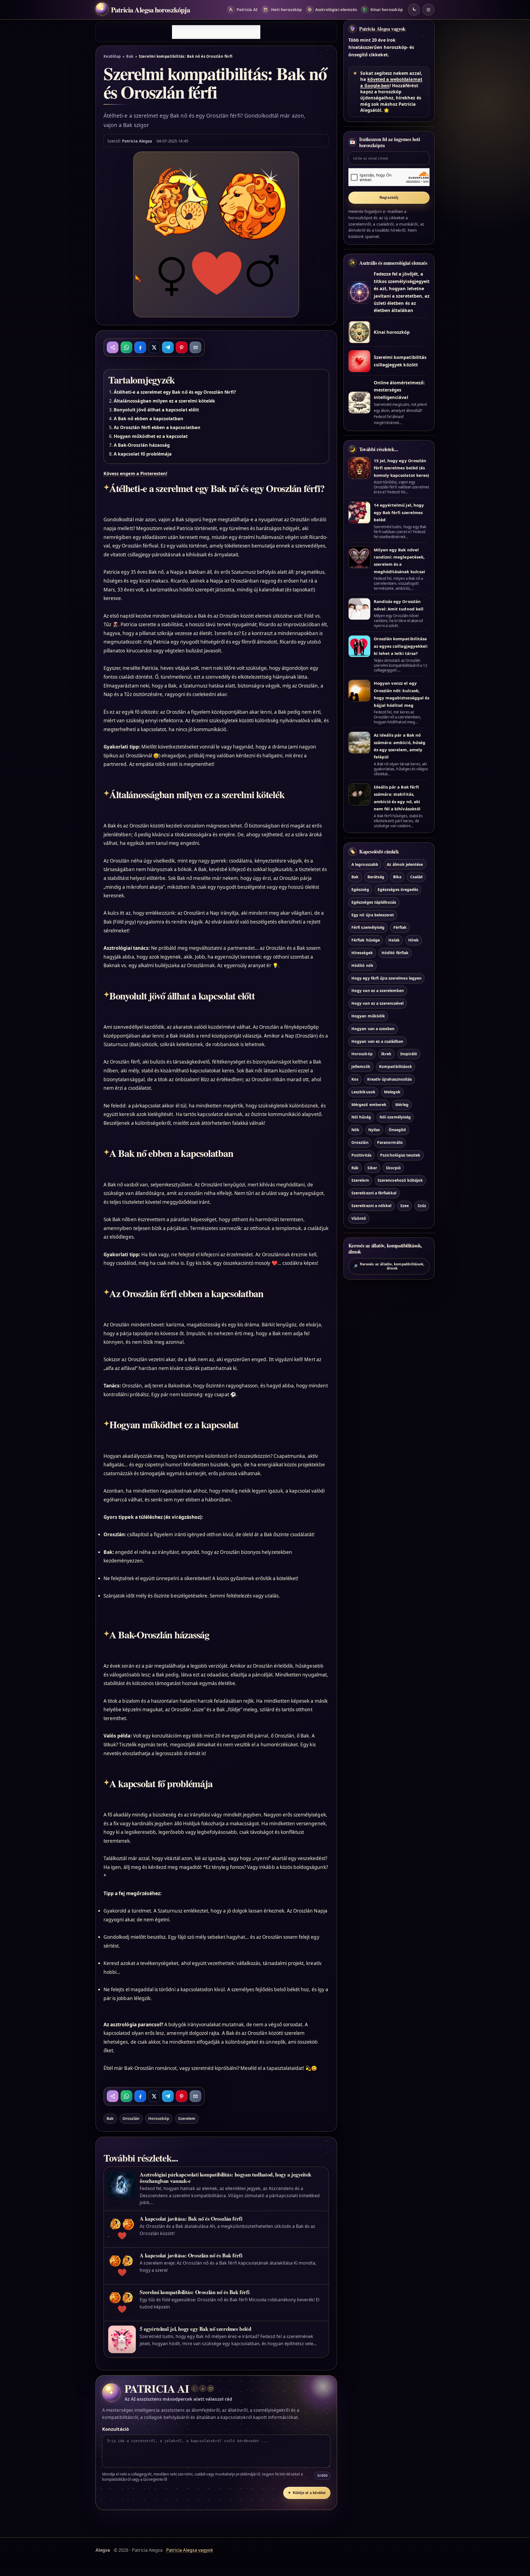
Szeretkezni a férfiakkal (374, 1193)
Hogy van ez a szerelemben (378, 991)
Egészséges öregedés (398, 889)
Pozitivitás (361, 1155)
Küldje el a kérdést (307, 2493)
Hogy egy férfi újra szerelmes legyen (386, 978)
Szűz (422, 1205)
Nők (355, 1130)
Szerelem (187, 2118)
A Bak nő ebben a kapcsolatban (149, 419)
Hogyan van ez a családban (377, 1041)
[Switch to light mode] (414, 10)
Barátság (376, 877)
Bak (130, 56)
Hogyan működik (368, 1016)
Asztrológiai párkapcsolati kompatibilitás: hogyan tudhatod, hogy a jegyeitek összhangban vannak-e (225, 2178)
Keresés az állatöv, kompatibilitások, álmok (389, 1266)
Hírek (414, 940)
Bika (397, 877)
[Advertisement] (216, 32)
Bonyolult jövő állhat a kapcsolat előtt (156, 410)
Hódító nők (362, 965)
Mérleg (402, 1104)
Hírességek (362, 952)
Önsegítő (397, 1130)
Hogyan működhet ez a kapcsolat (151, 436)
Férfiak (400, 927)
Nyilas (374, 1130)
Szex (405, 1205)
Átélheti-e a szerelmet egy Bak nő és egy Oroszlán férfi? (175, 392)
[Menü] (428, 10)
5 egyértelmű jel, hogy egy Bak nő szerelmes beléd (195, 2329)
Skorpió (393, 1167)
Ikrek (386, 1054)
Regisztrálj (389, 198)
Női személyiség (395, 1117)
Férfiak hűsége (366, 940)
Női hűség (361, 1117)
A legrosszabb (365, 864)
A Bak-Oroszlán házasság (142, 445)
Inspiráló (409, 1054)
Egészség (360, 889)
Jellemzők (361, 1066)
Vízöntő (359, 1218)
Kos (355, 1079)
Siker (372, 1167)
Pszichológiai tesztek (400, 1155)
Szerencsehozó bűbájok (400, 1180)
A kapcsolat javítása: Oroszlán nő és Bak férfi (191, 2255)
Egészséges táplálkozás (374, 902)
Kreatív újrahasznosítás (389, 1079)
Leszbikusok (363, 1092)
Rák (355, 1167)
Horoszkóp (159, 2118)
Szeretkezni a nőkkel (371, 1205)
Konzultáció (116, 2429)
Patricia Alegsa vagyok (382, 29)
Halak (394, 940)
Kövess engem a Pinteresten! (135, 474)
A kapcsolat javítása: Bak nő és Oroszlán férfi (191, 2219)
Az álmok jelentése (405, 864)
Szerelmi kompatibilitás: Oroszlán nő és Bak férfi (194, 2292)
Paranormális (390, 1142)
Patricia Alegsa (137, 141)
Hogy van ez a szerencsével (377, 1003)
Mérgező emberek (369, 1104)
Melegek (392, 1092)
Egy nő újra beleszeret (373, 915)
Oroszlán (131, 2118)
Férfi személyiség (368, 927)
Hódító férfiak (395, 952)
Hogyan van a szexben (373, 1028)
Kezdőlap (112, 56)
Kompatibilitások (396, 1066)
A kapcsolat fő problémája (143, 454)
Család (416, 877)
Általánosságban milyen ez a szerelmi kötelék (164, 401)
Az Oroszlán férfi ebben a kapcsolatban (157, 427)
